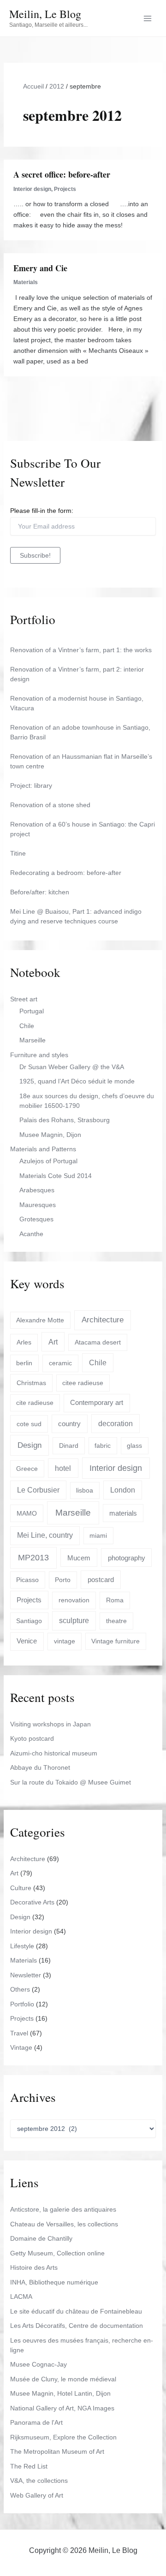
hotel (63, 1468)
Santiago (29, 1621)
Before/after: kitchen (40, 892)
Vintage (21, 2047)
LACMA (21, 2296)
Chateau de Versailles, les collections (64, 2224)
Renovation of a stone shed (50, 805)
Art (53, 1342)
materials (123, 1513)
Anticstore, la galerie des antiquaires (63, 2209)
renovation (74, 1600)
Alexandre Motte (40, 1320)
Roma (115, 1600)
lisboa (85, 1490)
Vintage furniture (116, 1641)
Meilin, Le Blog (45, 14)
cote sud (29, 1424)
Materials (26, 282)
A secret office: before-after (62, 174)
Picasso (27, 1580)
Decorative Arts (32, 1902)
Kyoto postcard (32, 1738)
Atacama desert (98, 1342)
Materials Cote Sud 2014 (56, 1176)
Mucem (79, 1558)
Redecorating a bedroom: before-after (66, 873)
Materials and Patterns (43, 1149)
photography (127, 1558)
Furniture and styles (39, 1055)
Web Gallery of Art (37, 2495)
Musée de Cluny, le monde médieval (63, 2379)
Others (20, 1989)
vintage (65, 1641)
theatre (116, 1621)
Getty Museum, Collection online (57, 2253)
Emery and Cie (40, 268)
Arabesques (37, 1190)
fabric (103, 1446)
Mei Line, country (45, 1535)
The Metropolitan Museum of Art (57, 2451)
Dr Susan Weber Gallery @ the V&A (72, 1067)
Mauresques (38, 1205)
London (123, 1490)
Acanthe (31, 1234)
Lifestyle (22, 1946)
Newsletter (26, 1975)
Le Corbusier (38, 1490)
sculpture (74, 1621)
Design (30, 1445)
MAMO (27, 1513)
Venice (27, 1641)
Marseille (33, 1040)
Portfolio (22, 2004)
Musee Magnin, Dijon (50, 1135)
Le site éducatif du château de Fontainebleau (76, 2311)
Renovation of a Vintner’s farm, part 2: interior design (77, 674)
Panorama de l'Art (36, 2422)
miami (98, 1535)
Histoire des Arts (34, 2267)
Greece (27, 1469)
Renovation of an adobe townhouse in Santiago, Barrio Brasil (80, 732)
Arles (24, 1342)
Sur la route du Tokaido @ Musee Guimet (71, 1782)
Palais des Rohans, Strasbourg (65, 1120)
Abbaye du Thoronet (40, 1767)
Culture (21, 1888)
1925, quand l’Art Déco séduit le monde (77, 1081)
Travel (19, 2033)
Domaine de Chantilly (41, 2238)
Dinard (69, 1446)
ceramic (60, 1363)
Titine (18, 853)
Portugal (32, 1011)
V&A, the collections (39, 2481)
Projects (65, 189)
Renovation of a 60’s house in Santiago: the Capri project (83, 829)
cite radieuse (35, 1403)
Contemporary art (97, 1402)
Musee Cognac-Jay (39, 2364)
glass (134, 1446)
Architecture (103, 1320)
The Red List (29, 2466)
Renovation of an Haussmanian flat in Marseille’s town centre (81, 761)
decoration (116, 1424)
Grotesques (36, 1219)
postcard (101, 1580)
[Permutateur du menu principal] (147, 18)
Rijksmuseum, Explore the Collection (63, 2437)
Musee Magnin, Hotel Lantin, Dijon (60, 2393)
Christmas (31, 1383)
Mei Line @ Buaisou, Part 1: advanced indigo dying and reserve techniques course (76, 916)
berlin (24, 1363)
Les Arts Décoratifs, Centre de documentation (77, 2326)
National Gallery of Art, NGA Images (62, 2408)
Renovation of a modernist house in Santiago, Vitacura (77, 703)
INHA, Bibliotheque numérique (54, 2282)
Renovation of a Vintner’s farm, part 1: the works (81, 650)
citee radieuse (83, 1383)
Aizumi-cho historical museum (54, 1753)
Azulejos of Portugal (48, 1161)
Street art (24, 999)
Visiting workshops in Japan (50, 1724)
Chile (27, 1026)
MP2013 (33, 1558)
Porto (63, 1580)
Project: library (31, 785)
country (69, 1424)
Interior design (32, 189)
